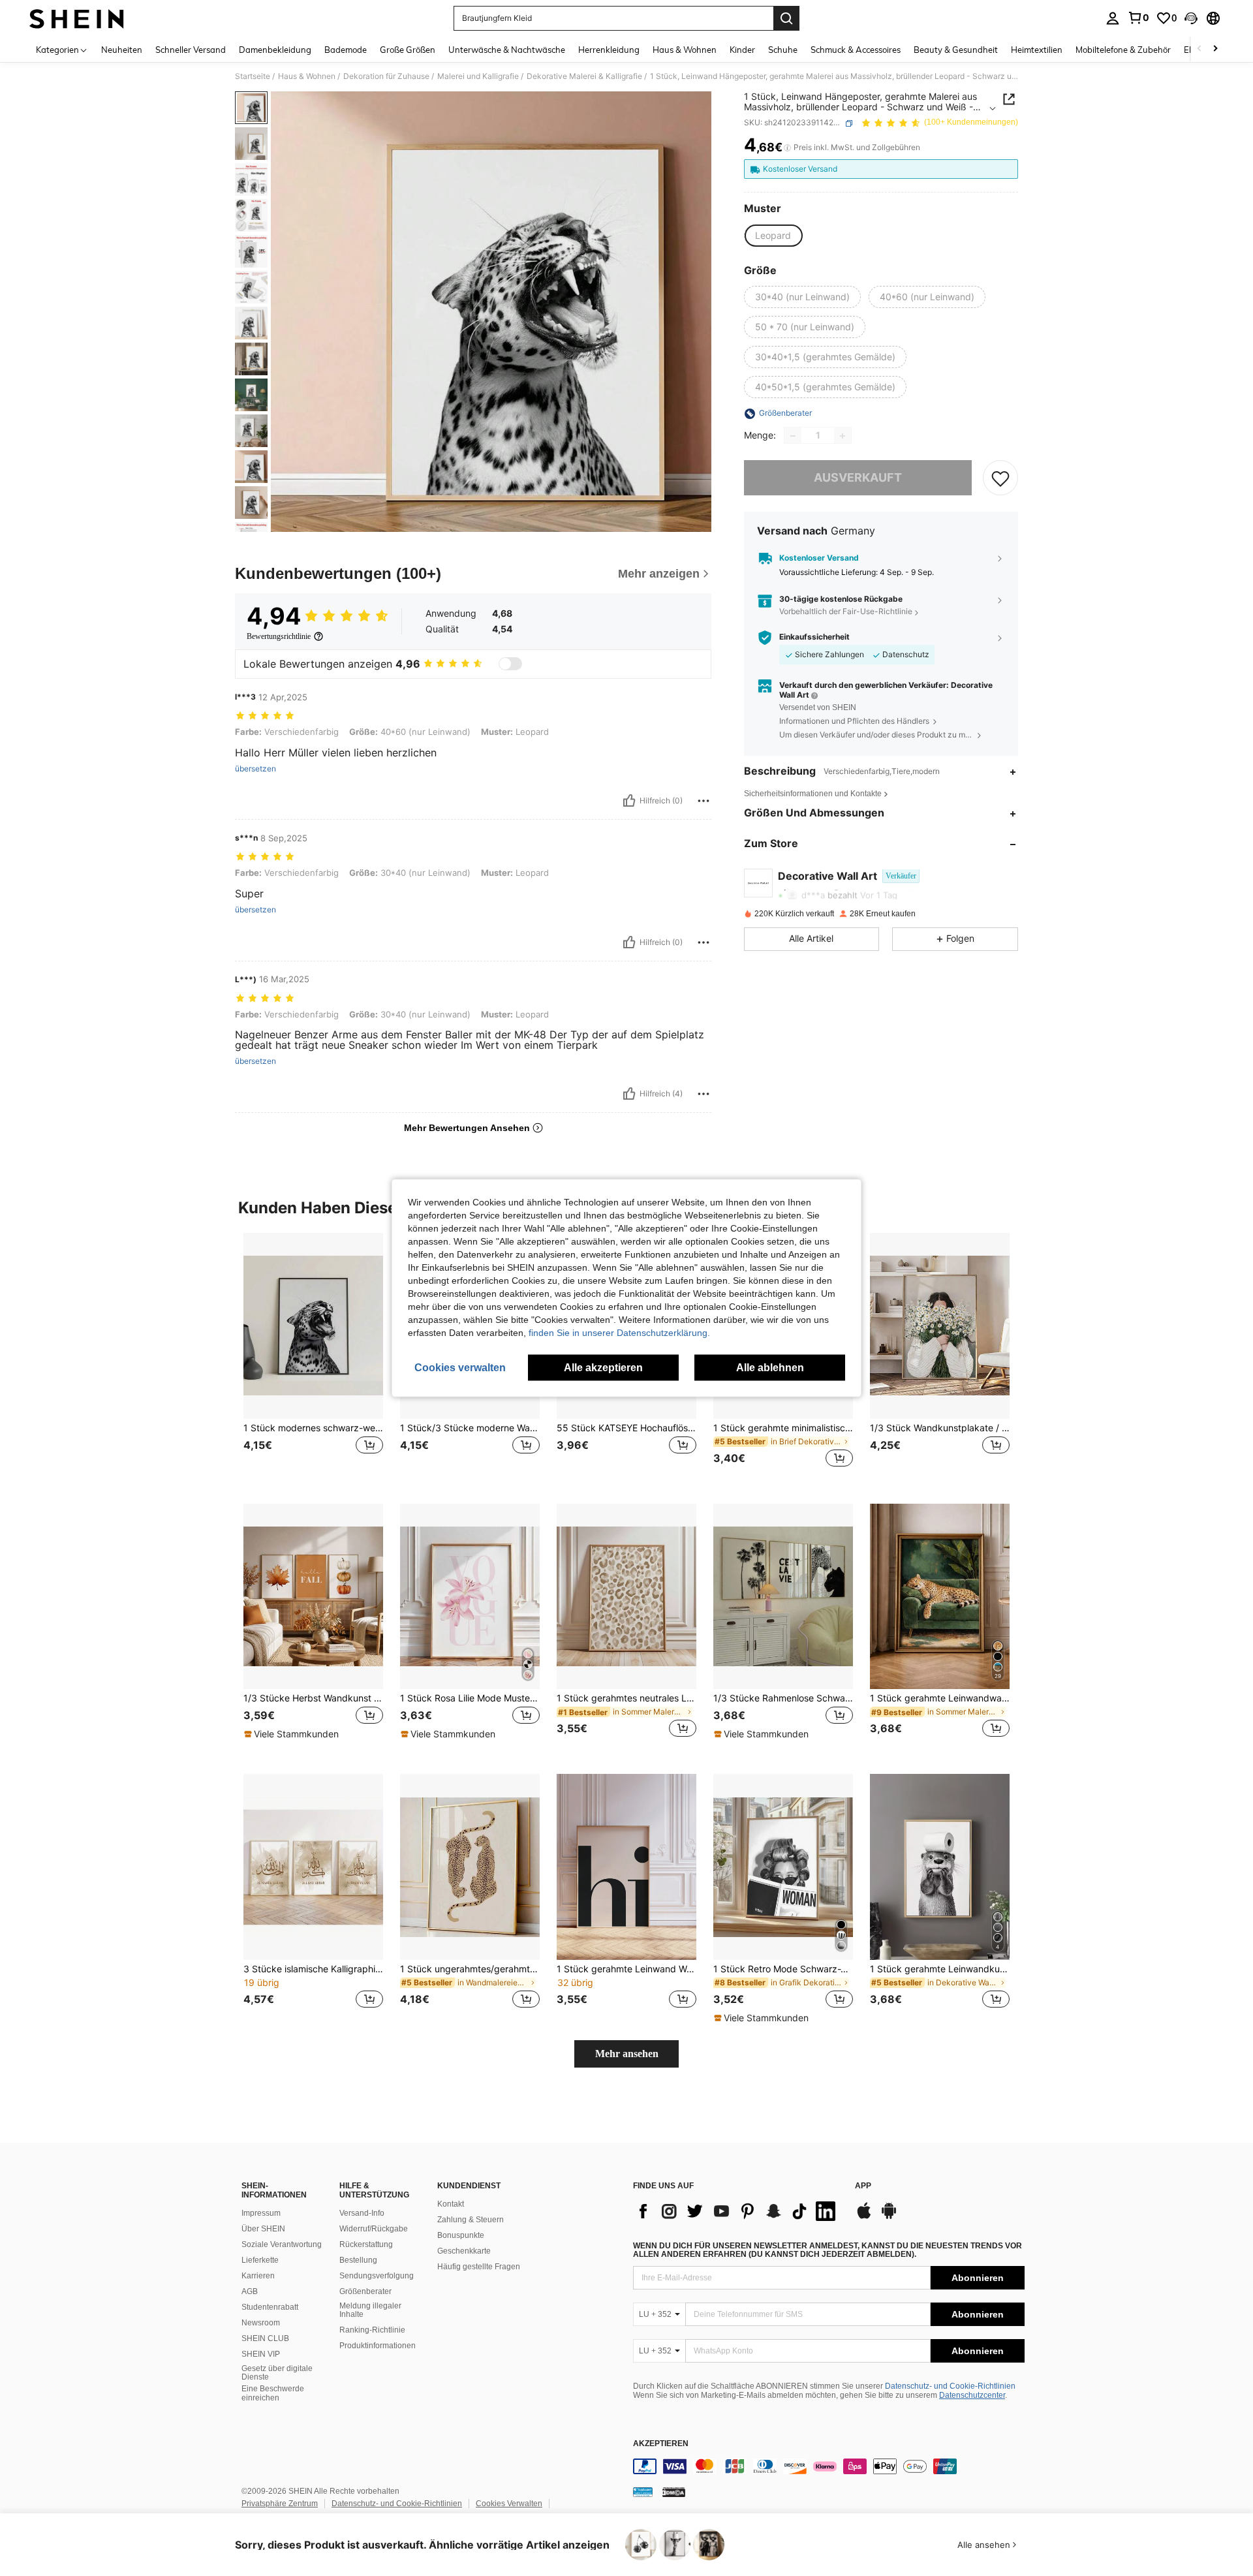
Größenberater (365, 2291)
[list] (737, 2211)
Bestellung (358, 2260)
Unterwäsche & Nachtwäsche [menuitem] (507, 50)
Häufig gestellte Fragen (479, 2267)
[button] (1191, 18)
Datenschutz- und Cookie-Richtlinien (950, 2386)
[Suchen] (786, 18)
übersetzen (255, 769)
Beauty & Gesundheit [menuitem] (956, 50)
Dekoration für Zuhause (386, 76)
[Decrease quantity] (793, 436)
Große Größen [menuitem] (408, 50)
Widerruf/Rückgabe (374, 2229)
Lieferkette (260, 2260)
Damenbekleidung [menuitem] (275, 50)
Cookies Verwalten (509, 2504)
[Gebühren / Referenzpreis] (787, 148)
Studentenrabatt (270, 2307)
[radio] (773, 236)
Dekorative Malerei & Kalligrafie (584, 76)
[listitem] (313, 1358)
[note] (293, 1734)
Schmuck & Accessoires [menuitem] (856, 50)
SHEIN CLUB (265, 2338)
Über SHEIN (263, 2229)
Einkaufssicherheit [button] (814, 638)
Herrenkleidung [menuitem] (609, 50)
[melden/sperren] (704, 801)
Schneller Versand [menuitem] (191, 50)
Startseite (253, 76)
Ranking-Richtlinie (372, 2330)
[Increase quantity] (843, 436)
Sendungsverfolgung (377, 2276)
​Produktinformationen (378, 2346)
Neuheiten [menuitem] (122, 50)
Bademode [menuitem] (346, 50)
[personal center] (1113, 18)
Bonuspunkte (461, 2235)
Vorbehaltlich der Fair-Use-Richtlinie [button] (846, 612)
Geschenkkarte (464, 2251)
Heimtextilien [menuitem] (1037, 50)
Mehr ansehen (627, 2054)
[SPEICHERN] (1000, 478)
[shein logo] (77, 18)
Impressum (261, 2213)
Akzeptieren (661, 2444)
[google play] (889, 2217)
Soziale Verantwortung (282, 2244)
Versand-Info (362, 2213)
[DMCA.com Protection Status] (674, 2491)
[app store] (864, 2217)
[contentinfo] (829, 2466)
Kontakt (451, 2204)
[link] (1138, 18)
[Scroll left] (1199, 49)
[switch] (510, 664)
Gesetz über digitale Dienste (277, 2373)
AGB (250, 2291)
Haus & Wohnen (307, 76)
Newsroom (261, 2323)
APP (863, 2186)
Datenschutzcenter (972, 2395)
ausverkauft (858, 478)
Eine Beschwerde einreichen (273, 2393)
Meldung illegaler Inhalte (370, 2310)
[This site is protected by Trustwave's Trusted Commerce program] (643, 2491)
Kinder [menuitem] (742, 50)
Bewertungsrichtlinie (279, 636)
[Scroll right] (1215, 49)
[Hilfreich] (629, 801)
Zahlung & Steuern (471, 2220)
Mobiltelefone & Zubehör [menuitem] (1123, 50)
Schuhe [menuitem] (783, 50)
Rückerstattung (366, 2244)
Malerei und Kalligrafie (478, 76)
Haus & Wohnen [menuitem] (685, 50)
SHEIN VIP (261, 2354)
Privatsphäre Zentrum (280, 2504)
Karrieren (258, 2276)
